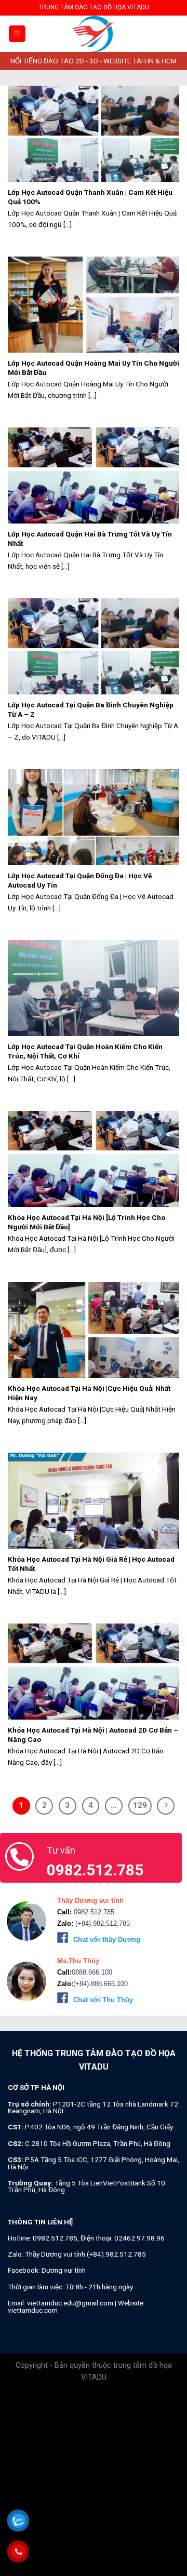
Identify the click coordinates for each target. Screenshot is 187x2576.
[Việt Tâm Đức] (94, 34)
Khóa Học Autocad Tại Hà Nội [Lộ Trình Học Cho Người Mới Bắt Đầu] (86, 1222)
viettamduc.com (33, 2310)
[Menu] (17, 34)
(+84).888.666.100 (101, 1984)
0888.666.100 (92, 1972)
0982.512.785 (93, 1912)
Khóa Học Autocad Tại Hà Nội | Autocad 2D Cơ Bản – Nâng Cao (93, 1735)
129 (140, 1805)
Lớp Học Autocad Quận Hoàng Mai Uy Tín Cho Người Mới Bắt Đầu (94, 368)
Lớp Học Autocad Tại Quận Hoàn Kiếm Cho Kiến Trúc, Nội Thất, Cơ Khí (85, 1051)
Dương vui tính (64, 2270)
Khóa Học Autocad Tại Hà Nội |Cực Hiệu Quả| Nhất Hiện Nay (89, 1393)
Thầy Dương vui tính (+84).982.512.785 (85, 2254)
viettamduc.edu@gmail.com (70, 2303)
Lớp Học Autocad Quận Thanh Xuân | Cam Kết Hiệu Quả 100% (90, 197)
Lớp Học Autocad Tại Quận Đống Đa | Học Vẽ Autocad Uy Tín (80, 880)
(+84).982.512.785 (102, 1923)
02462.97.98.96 (139, 2238)
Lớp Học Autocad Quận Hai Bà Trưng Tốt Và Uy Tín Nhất (90, 539)
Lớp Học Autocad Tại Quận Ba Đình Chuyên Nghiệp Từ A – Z (91, 709)
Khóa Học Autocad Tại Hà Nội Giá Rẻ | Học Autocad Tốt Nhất (91, 1564)
